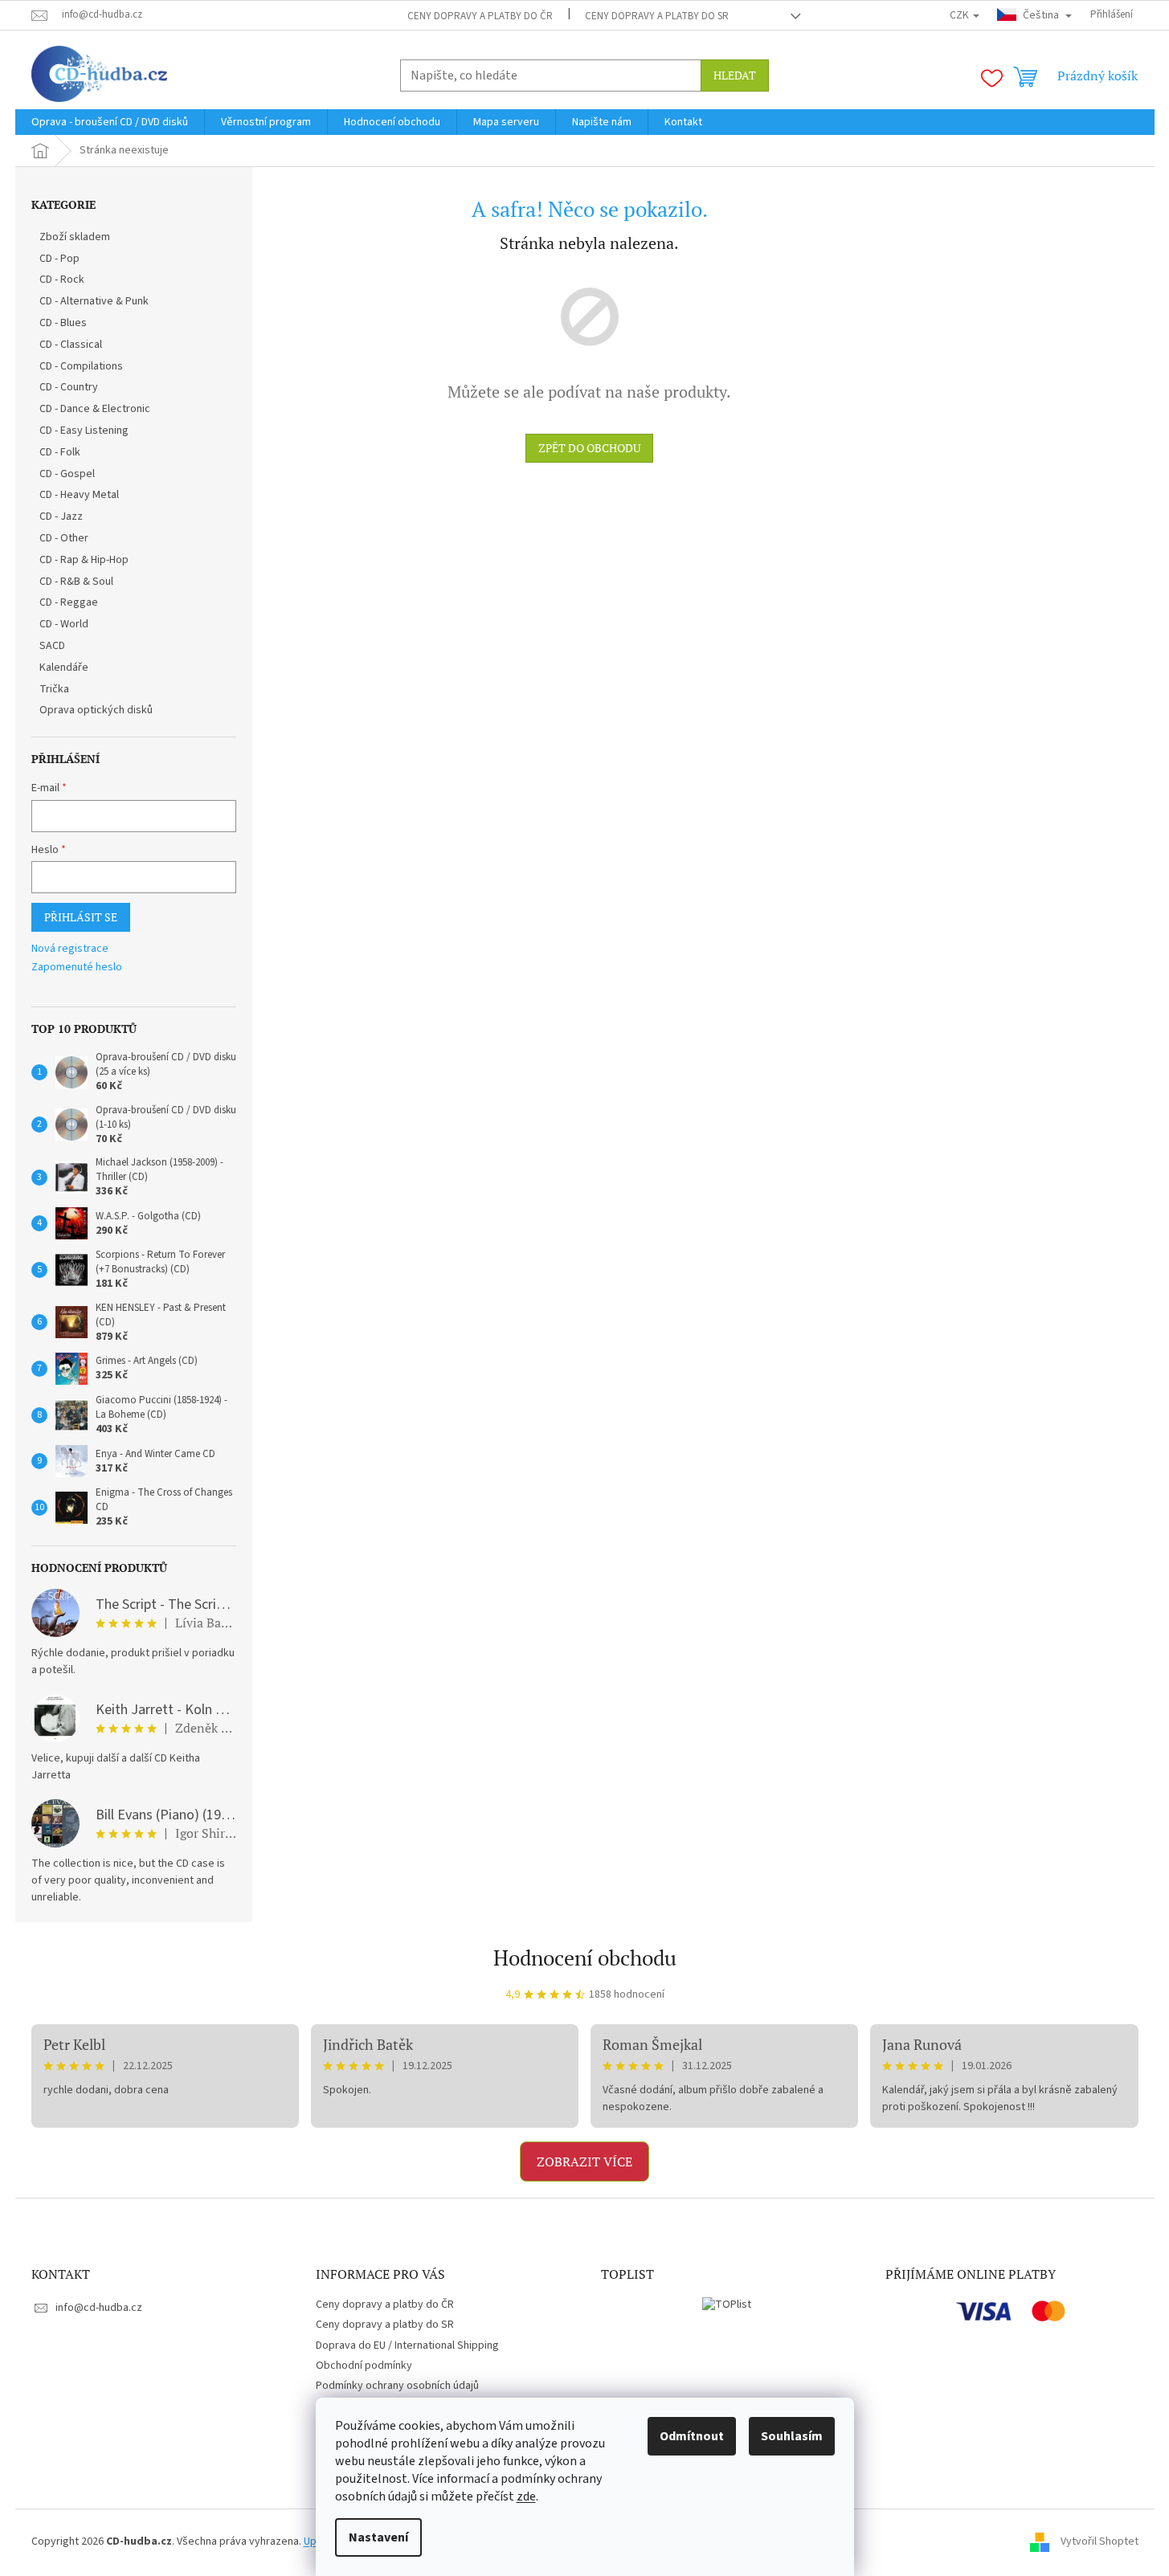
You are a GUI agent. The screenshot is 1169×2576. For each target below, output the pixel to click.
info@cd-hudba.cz (99, 2308)
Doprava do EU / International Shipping (407, 2345)
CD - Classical (71, 345)
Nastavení (378, 2537)
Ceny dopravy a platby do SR (657, 16)
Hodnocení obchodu (585, 1958)
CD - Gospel (67, 474)
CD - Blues (63, 323)
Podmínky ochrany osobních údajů (397, 2386)
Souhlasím (792, 2436)
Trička (54, 689)
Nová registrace (70, 949)
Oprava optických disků (96, 710)
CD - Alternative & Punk (94, 301)
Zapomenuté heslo (77, 968)
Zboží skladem (75, 237)
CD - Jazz (61, 516)
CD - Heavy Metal (79, 495)
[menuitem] (110, 122)
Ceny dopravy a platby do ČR (480, 16)
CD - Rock (62, 280)
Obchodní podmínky (364, 2366)
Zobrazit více (584, 2162)
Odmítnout (692, 2436)
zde (526, 2496)
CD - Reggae (69, 602)
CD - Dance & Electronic (95, 409)
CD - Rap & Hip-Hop (84, 560)
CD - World (64, 624)
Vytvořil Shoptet (1100, 2541)
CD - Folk (60, 452)
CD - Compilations (81, 366)
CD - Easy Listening (84, 431)
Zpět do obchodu (589, 448)
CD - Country (69, 387)
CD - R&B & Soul (76, 582)
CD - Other (64, 538)
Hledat (735, 75)
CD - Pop (59, 259)
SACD (52, 646)
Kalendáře (64, 667)
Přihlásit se (81, 917)
